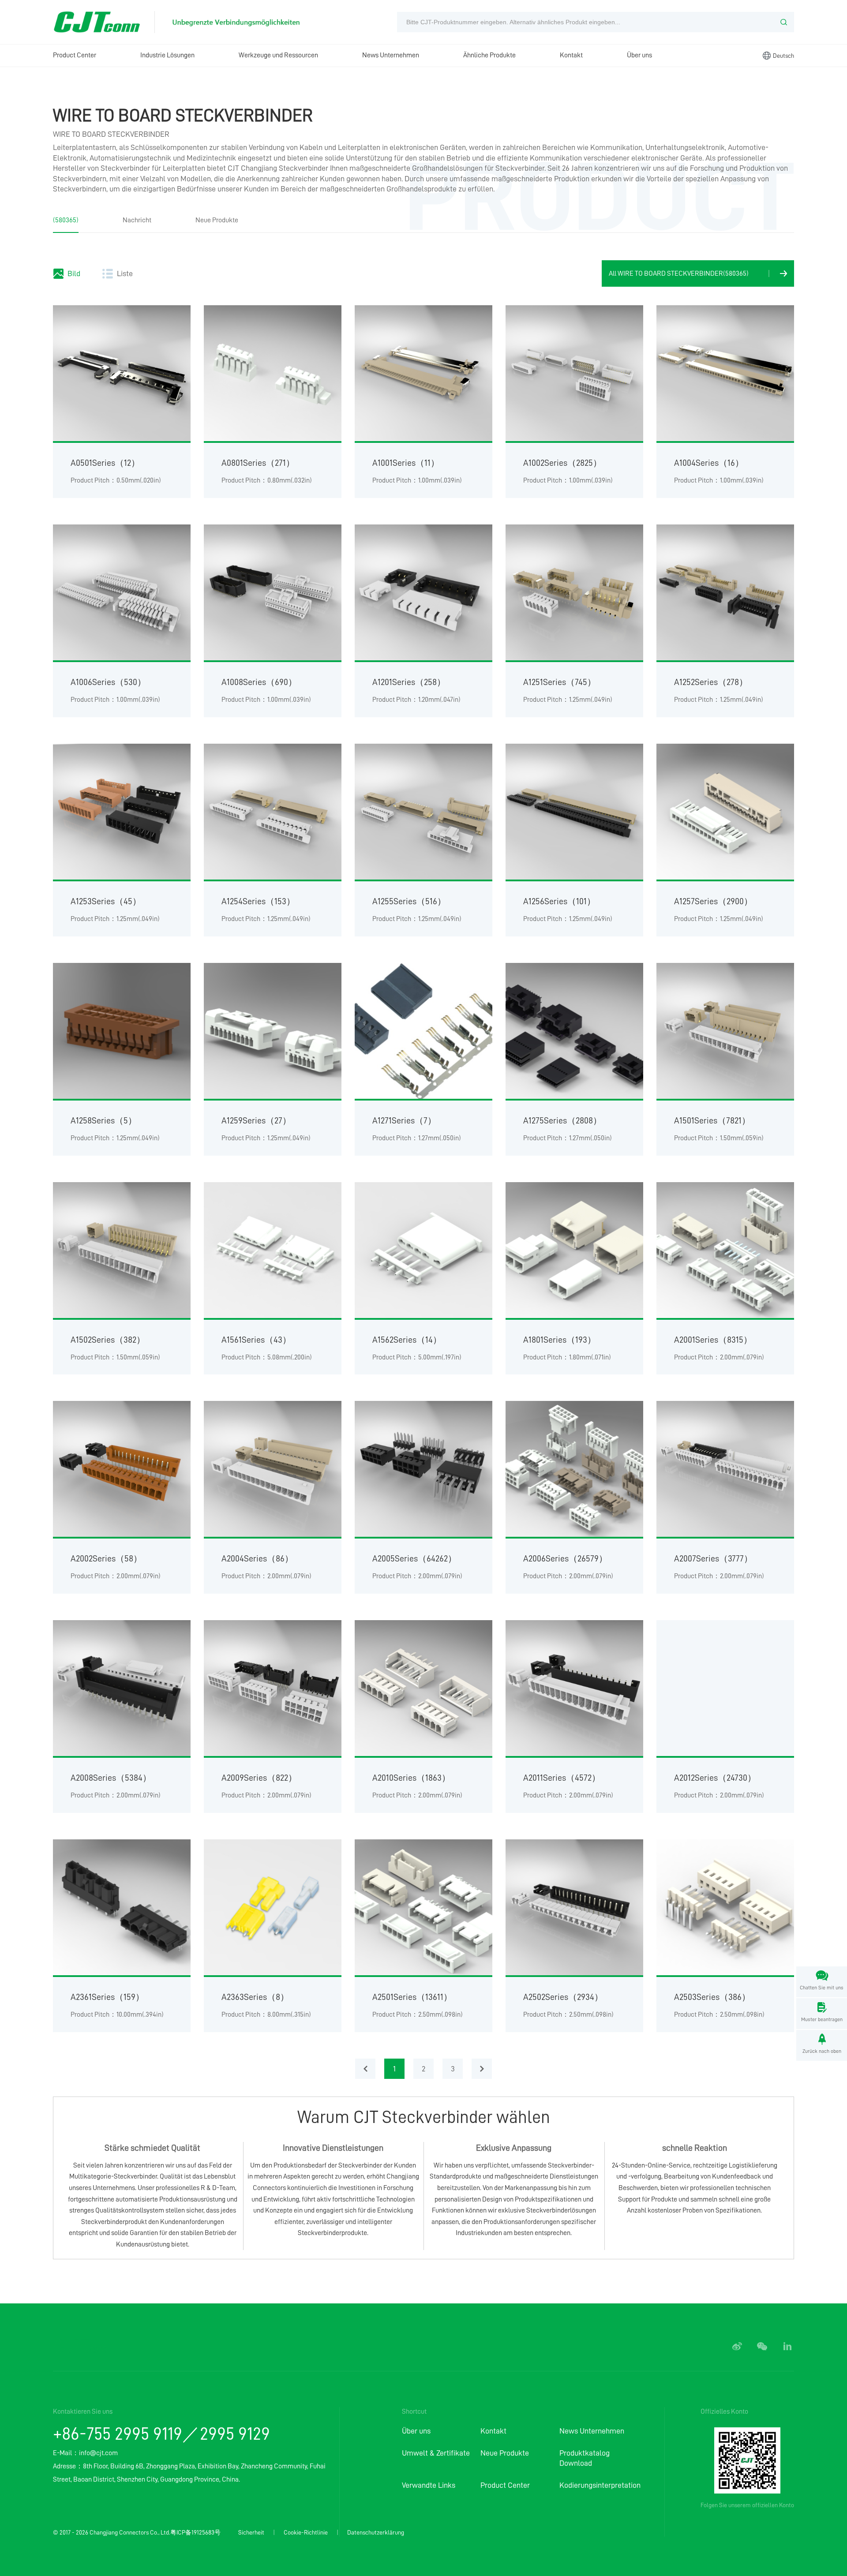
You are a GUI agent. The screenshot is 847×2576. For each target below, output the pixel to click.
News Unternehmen (391, 55)
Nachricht (137, 220)
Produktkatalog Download (585, 2458)
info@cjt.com (98, 2453)
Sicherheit (251, 2532)
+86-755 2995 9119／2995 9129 (161, 2434)
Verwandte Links (429, 2485)
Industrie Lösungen (167, 55)
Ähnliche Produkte (489, 55)
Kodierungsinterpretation (599, 2485)
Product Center (75, 55)
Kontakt (571, 55)
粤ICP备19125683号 (195, 2532)
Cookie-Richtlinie (306, 2532)
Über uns (639, 55)
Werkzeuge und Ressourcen (278, 55)
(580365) (66, 220)
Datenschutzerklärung (376, 2532)
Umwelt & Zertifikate (436, 2453)
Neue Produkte (217, 220)
